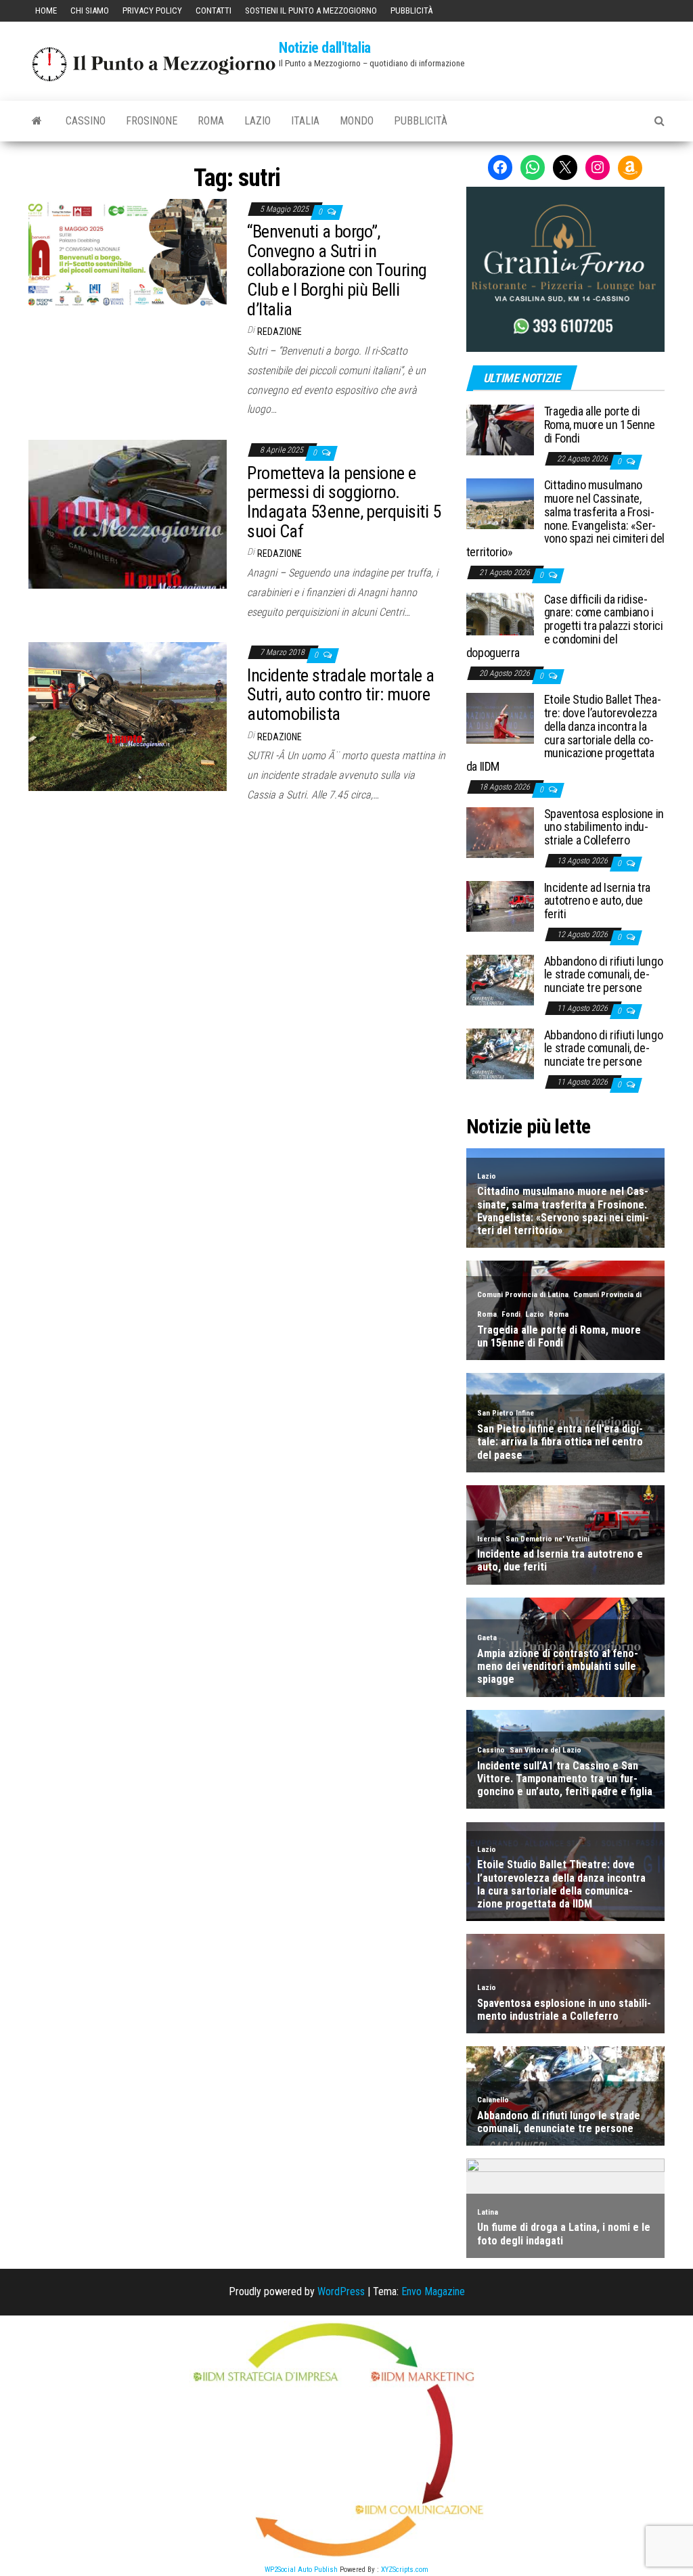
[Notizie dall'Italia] (37, 121)
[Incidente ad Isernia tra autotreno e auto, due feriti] (500, 905)
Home (46, 10)
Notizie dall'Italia (325, 48)
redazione (280, 332)
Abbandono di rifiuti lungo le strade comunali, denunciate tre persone (604, 975)
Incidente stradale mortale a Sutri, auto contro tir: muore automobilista (340, 695)
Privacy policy (152, 10)
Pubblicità (411, 10)
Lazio (258, 121)
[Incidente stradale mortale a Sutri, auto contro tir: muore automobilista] (128, 716)
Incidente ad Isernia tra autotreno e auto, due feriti (597, 901)
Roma (211, 121)
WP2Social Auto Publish (301, 2570)
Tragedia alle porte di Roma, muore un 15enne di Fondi (600, 425)
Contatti (214, 10)
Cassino (86, 121)
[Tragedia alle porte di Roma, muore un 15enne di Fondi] (500, 429)
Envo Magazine (433, 2291)
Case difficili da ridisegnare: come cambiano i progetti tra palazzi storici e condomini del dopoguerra (565, 626)
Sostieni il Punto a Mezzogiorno (311, 10)
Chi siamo (90, 10)
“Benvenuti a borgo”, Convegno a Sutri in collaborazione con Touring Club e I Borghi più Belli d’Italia (337, 270)
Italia (305, 121)
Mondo (357, 121)
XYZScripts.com (405, 2570)
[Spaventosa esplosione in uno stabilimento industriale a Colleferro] (500, 831)
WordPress (341, 2291)
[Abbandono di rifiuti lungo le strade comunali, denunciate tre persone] (500, 979)
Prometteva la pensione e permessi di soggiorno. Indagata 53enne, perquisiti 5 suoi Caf (344, 502)
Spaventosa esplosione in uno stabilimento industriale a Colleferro (604, 827)
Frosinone (152, 121)
